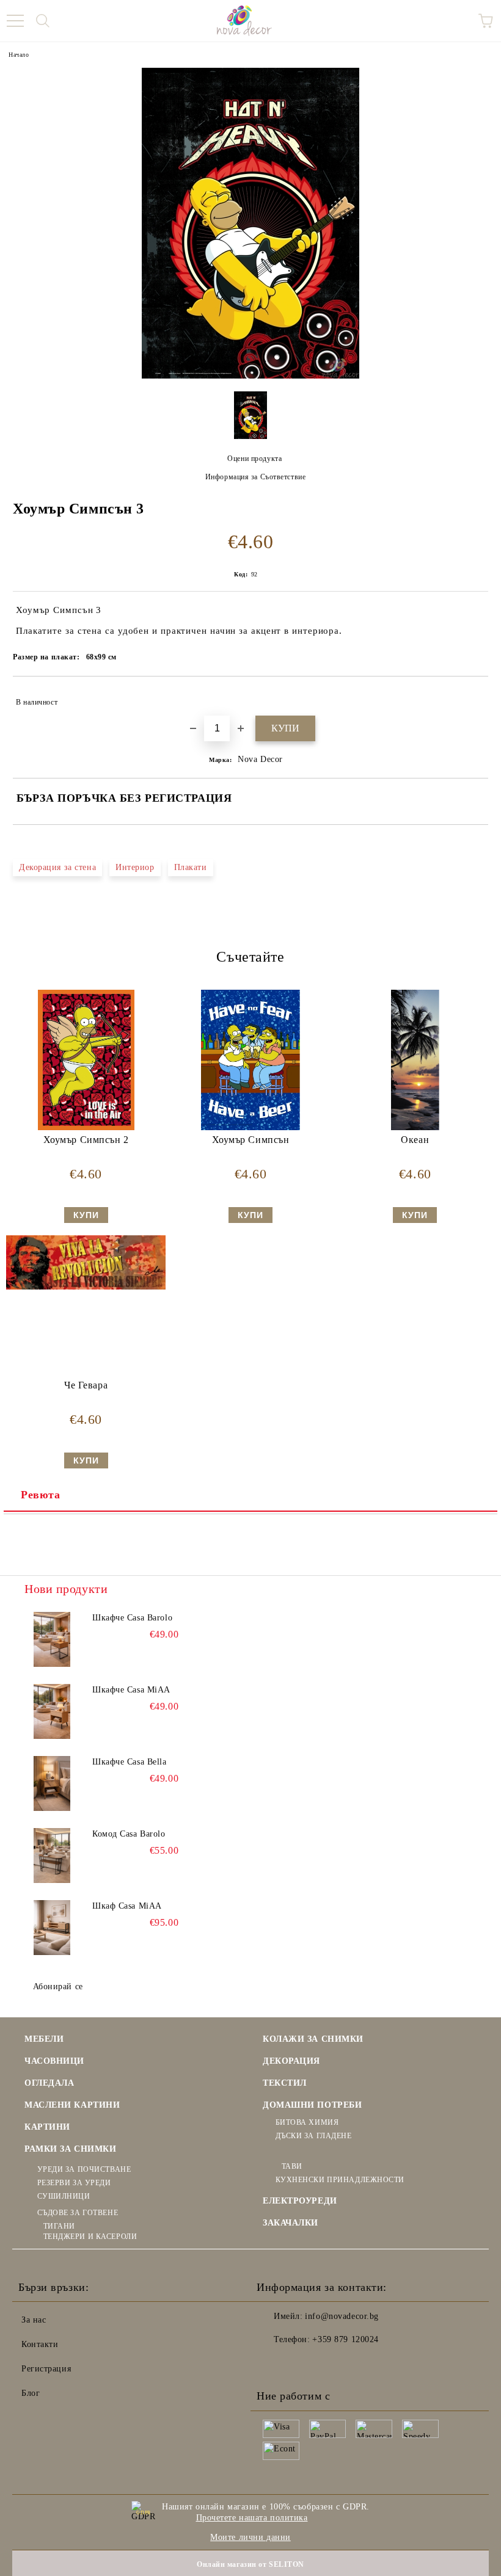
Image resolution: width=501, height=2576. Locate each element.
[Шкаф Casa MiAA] (52, 1928)
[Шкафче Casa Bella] (52, 1783)
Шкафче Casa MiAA (131, 1690)
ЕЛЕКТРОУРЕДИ (300, 2201)
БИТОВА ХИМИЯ (307, 2122)
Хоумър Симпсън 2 (86, 1140)
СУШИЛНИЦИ (64, 2196)
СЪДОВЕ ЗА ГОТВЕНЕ (78, 2213)
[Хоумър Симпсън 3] (250, 376)
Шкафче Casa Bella (130, 1762)
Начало (19, 55)
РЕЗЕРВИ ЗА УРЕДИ (74, 2183)
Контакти (40, 2344)
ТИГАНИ (59, 2226)
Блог (31, 2393)
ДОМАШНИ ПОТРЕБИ (312, 2105)
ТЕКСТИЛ (285, 2083)
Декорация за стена (57, 867)
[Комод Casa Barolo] (52, 1856)
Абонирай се (58, 1986)
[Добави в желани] (471, 697)
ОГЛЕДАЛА (49, 2083)
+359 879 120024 (345, 2339)
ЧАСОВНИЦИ (54, 2061)
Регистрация (46, 2369)
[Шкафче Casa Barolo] (52, 1639)
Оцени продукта (254, 459)
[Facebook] (272, 2364)
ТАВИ (292, 2166)
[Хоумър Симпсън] (251, 1127)
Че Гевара (86, 1385)
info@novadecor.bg (342, 2316)
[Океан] (415, 1127)
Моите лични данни (250, 2537)
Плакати (191, 867)
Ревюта (40, 1495)
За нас (34, 2320)
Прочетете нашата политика (252, 2518)
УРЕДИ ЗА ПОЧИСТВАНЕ (84, 2169)
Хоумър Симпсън (251, 1140)
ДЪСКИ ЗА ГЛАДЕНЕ (314, 2136)
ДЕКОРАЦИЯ (291, 2061)
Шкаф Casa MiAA (127, 1906)
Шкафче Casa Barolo (132, 1618)
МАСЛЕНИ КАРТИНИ (72, 2105)
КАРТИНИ (47, 2127)
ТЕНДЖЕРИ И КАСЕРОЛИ (90, 2237)
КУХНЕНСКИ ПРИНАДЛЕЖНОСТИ (340, 2180)
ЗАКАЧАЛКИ (291, 2223)
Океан (415, 1140)
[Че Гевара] (86, 1287)
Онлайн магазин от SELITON (250, 2564)
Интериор (135, 867)
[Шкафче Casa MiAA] (52, 1711)
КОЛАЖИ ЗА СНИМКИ (313, 2039)
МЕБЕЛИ (44, 2039)
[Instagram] (299, 2364)
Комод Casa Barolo (129, 1834)
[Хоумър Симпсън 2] (86, 1127)
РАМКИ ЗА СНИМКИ (70, 2149)
